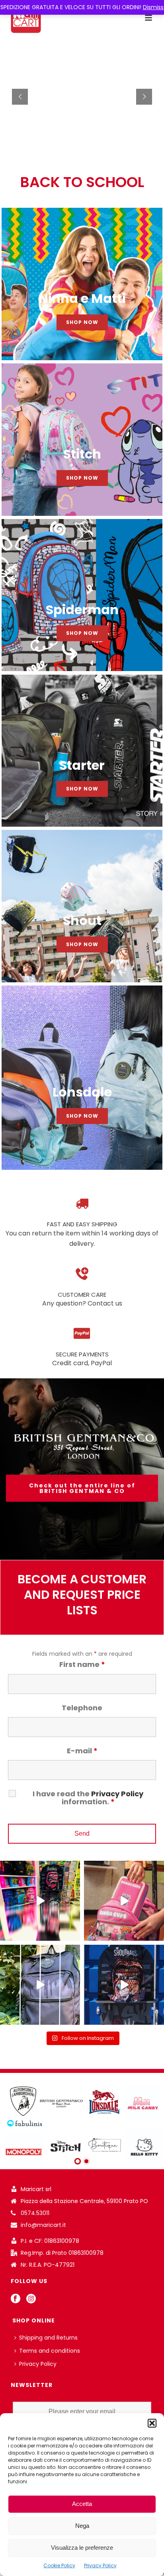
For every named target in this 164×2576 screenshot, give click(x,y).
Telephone (82, 1708)
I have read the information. (88, 1798)
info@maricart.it (43, 2225)
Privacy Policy (100, 2565)
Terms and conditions (50, 2351)
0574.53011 (35, 2213)
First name (82, 1664)
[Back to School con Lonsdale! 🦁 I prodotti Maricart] (40, 1985)
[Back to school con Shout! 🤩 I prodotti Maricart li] (124, 1901)
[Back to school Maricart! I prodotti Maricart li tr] (40, 1901)
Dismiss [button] (153, 7)
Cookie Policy (59, 2565)
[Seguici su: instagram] (31, 2299)
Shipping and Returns (48, 2338)
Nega (82, 2526)
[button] (152, 2423)
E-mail (82, 1751)
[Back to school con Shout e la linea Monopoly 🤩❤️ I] (124, 1985)
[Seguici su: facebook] (16, 2299)
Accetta (82, 2504)
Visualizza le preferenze (82, 2548)
